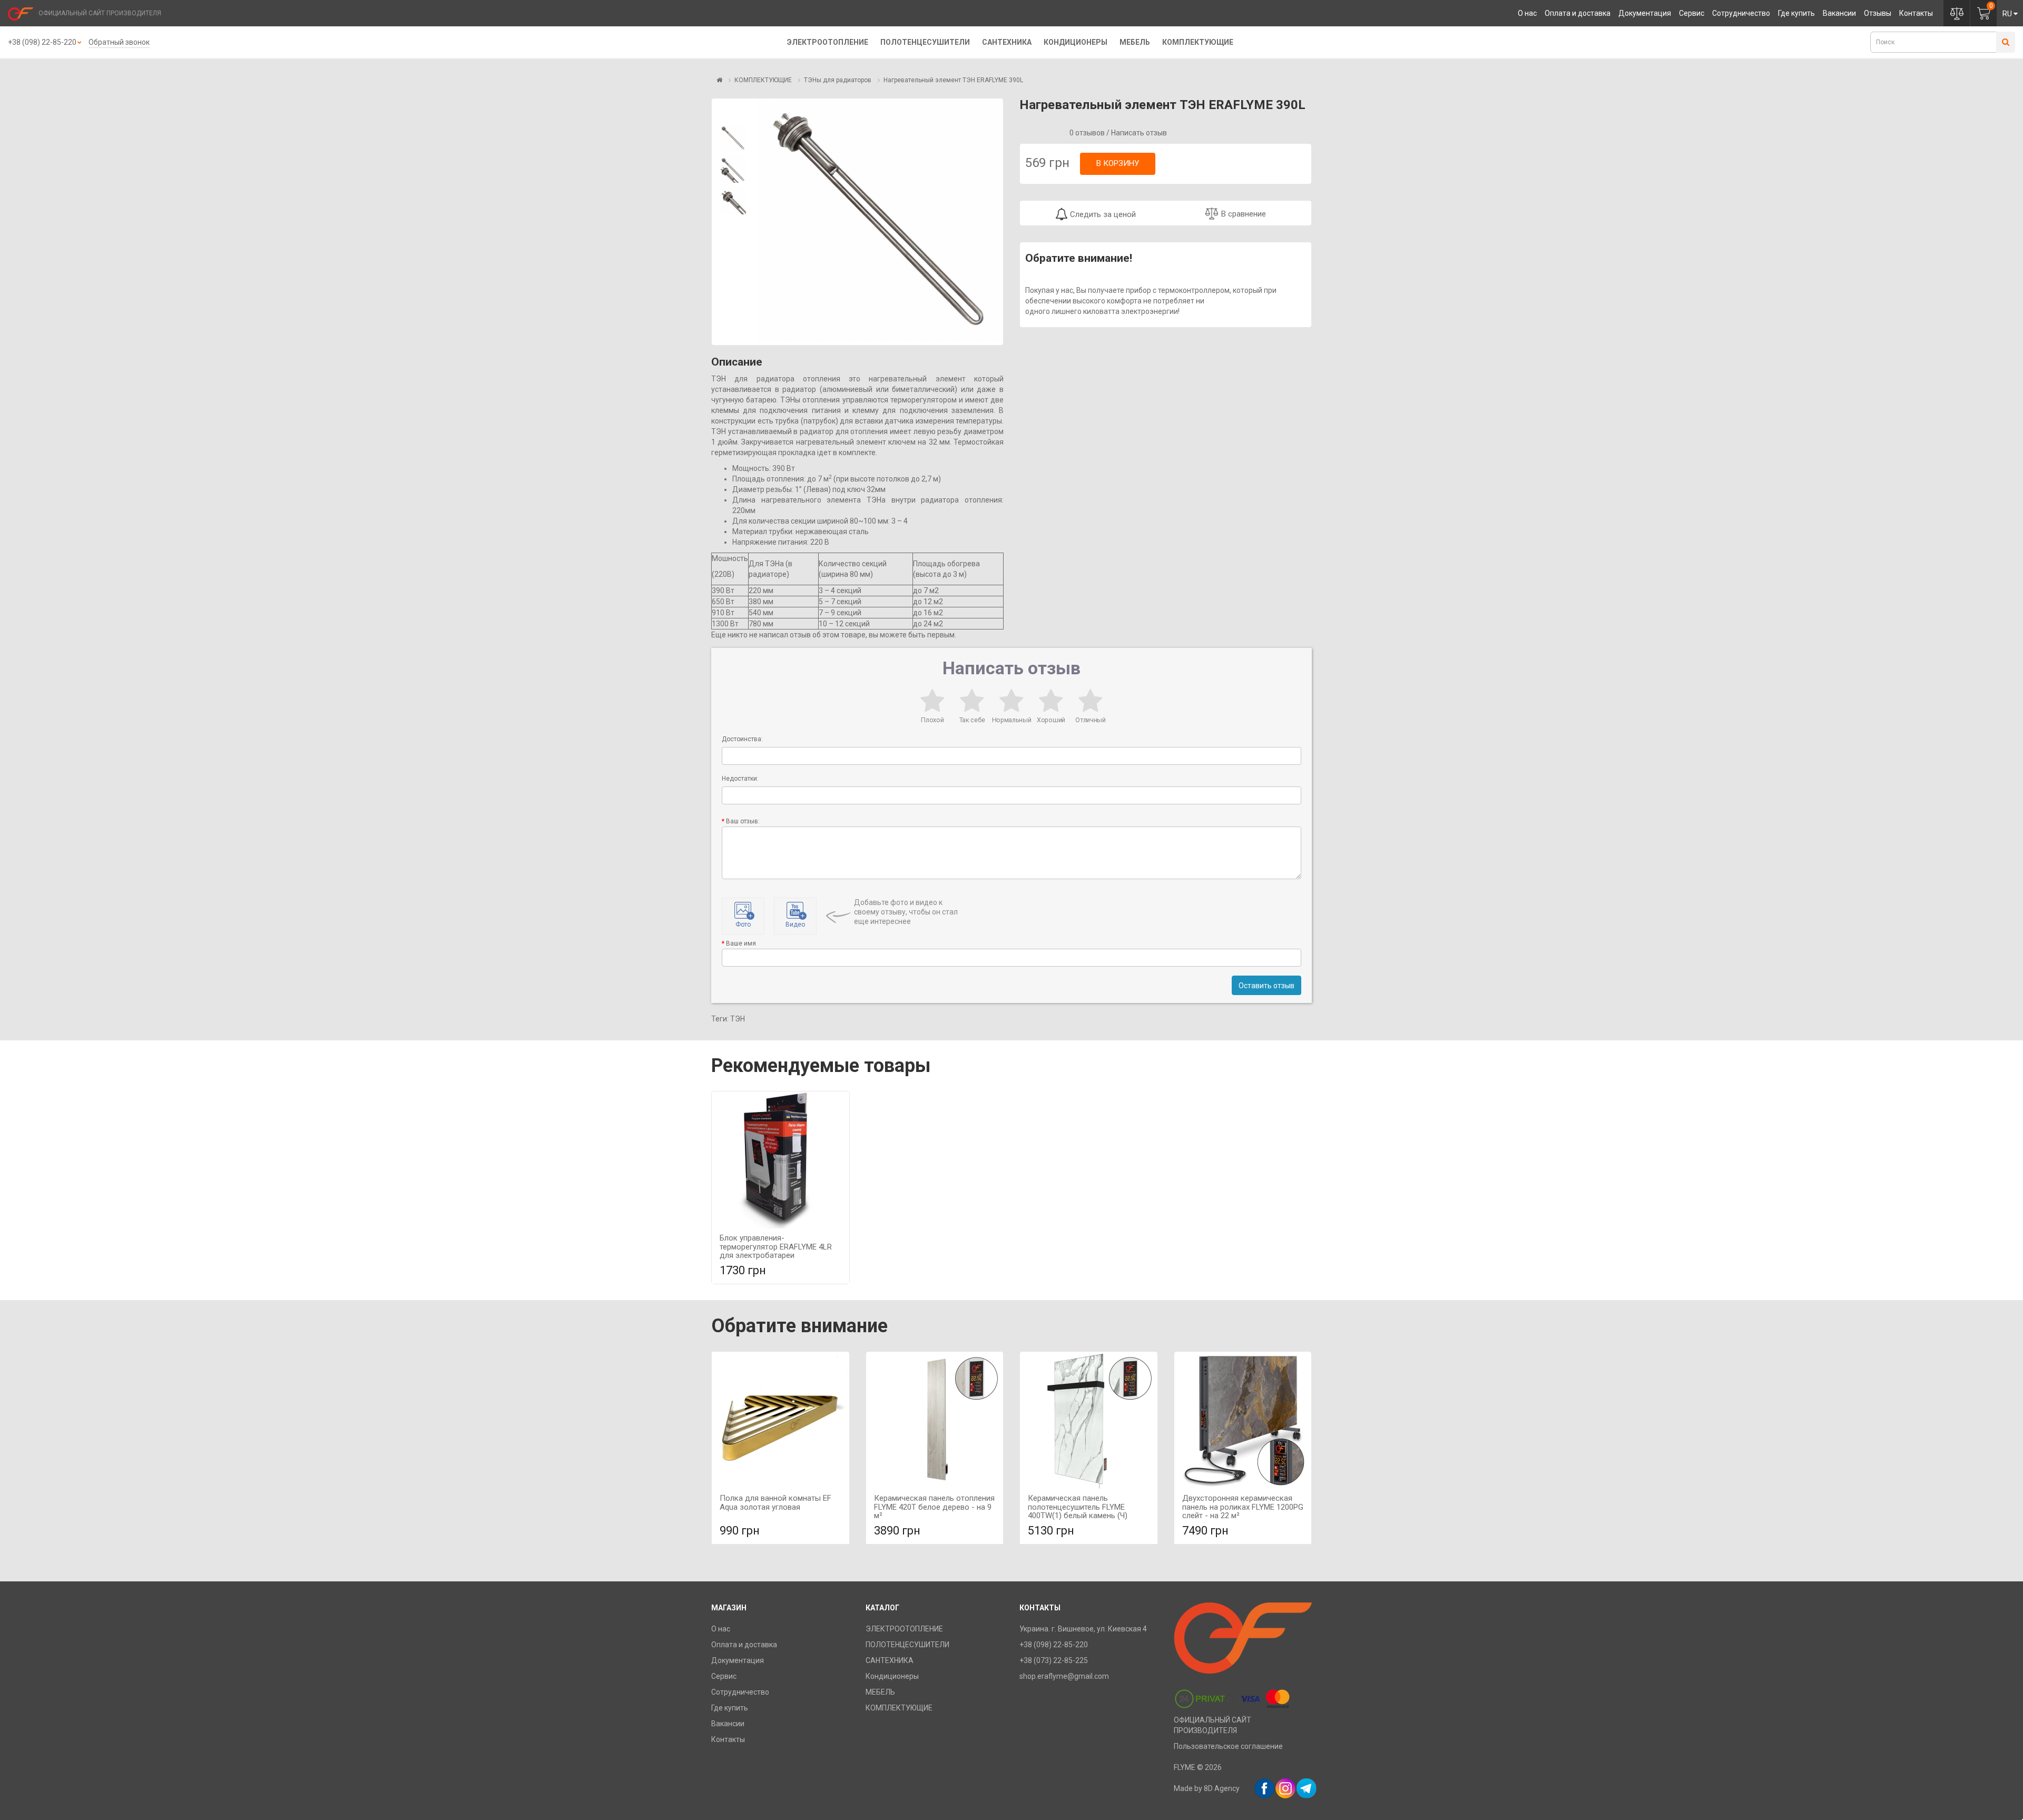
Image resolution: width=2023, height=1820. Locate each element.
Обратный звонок (119, 42)
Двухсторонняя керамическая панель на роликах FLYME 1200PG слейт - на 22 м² (1243, 1507)
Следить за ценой (1102, 214)
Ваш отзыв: (743, 821)
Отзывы (1878, 13)
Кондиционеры (1076, 42)
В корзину (1118, 163)
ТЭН (738, 1019)
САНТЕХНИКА (1007, 42)
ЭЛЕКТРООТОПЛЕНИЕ (828, 42)
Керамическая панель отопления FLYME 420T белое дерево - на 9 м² (934, 1507)
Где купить (1796, 13)
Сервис (1692, 13)
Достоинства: (742, 739)
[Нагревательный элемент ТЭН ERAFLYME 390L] (733, 138)
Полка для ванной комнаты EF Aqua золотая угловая (775, 1503)
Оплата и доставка (1578, 13)
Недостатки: (740, 779)
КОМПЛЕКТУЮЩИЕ (1198, 42)
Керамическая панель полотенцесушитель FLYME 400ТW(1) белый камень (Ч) (1078, 1507)
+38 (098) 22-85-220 (42, 42)
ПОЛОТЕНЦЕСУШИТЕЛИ (925, 42)
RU (2007, 14)
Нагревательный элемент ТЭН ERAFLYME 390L (953, 80)
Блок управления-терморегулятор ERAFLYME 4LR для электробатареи (776, 1247)
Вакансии (1839, 13)
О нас (1527, 13)
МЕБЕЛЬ (1135, 42)
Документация (1645, 13)
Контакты (1916, 13)
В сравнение (1244, 214)
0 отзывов (1087, 133)
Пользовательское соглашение (1228, 1746)
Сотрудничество (1741, 13)
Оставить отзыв (1266, 986)
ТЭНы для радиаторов (838, 80)
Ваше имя (741, 943)
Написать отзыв (1139, 133)
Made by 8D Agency (1207, 1788)
